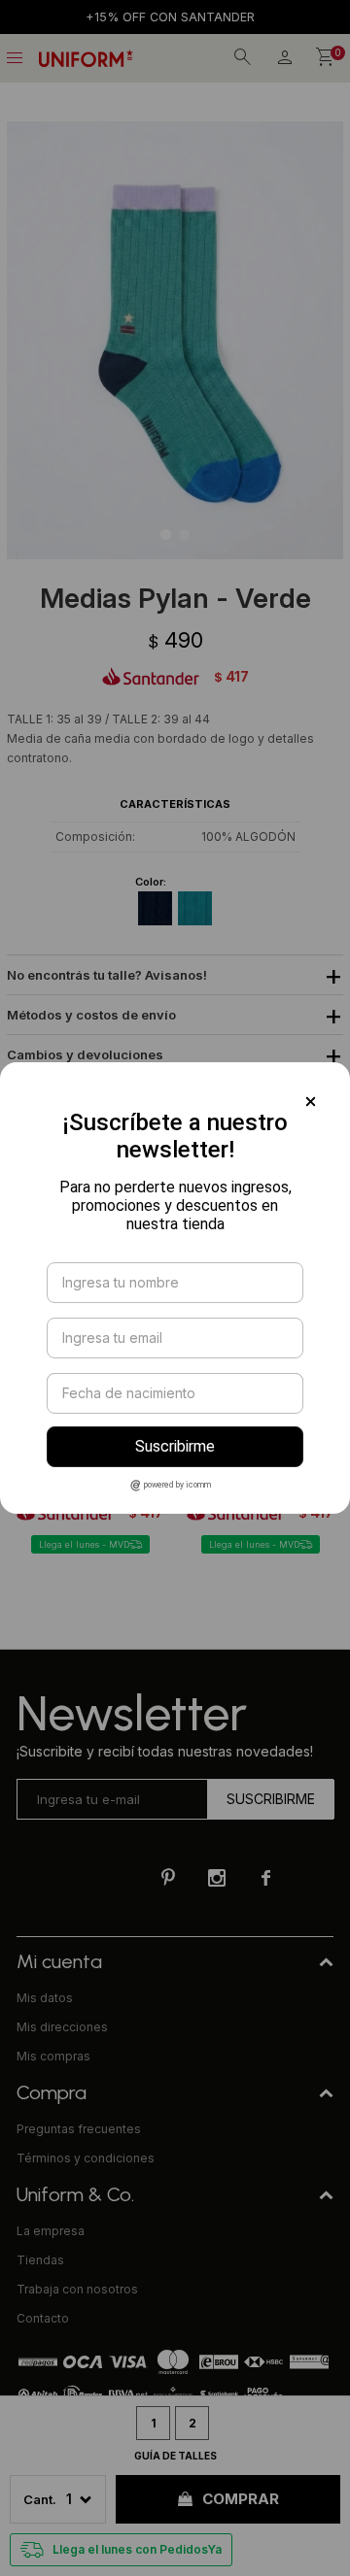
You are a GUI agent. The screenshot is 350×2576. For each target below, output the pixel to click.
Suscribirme (175, 1446)
